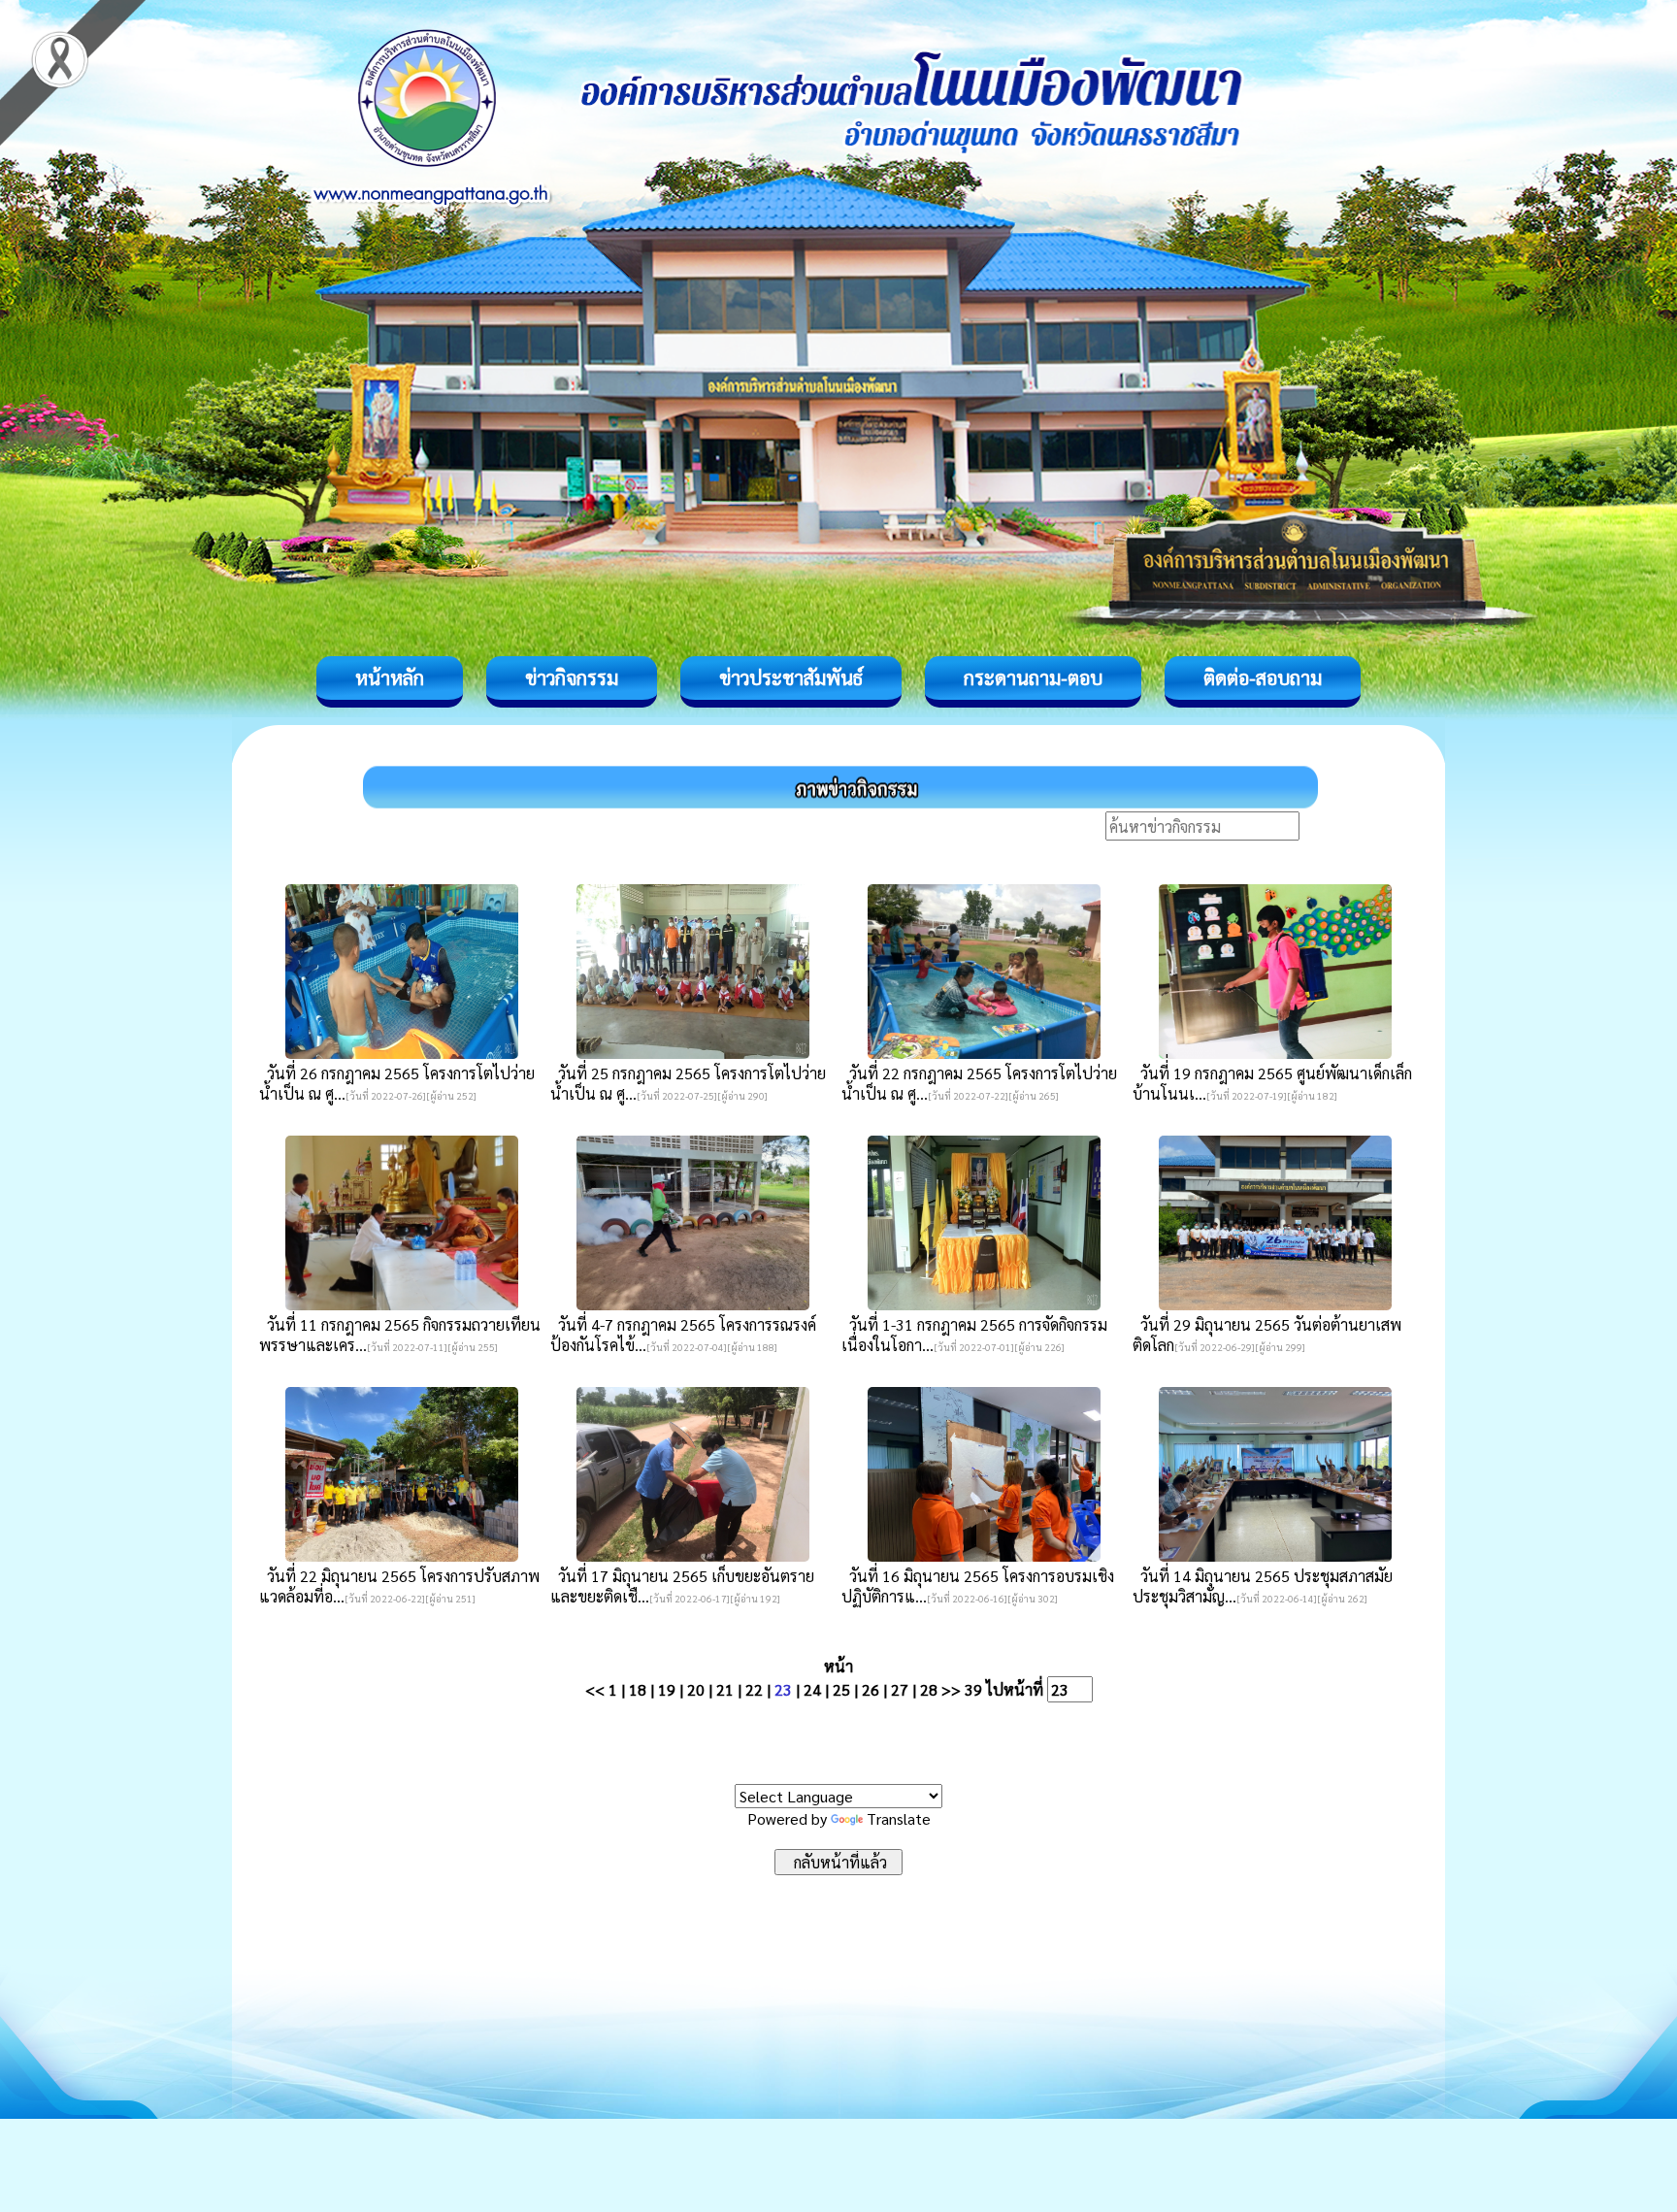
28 (929, 1689)
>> (951, 1689)
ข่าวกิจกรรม (572, 677)
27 (900, 1689)
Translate (899, 1818)
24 (812, 1689)
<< (595, 1689)
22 (754, 1689)
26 (871, 1689)
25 (841, 1689)
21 (725, 1689)
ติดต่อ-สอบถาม (1263, 677)
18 (638, 1689)
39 (973, 1689)
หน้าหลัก (390, 677)
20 (696, 1689)
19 (667, 1689)
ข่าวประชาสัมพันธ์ (791, 677)
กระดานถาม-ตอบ (1033, 677)
